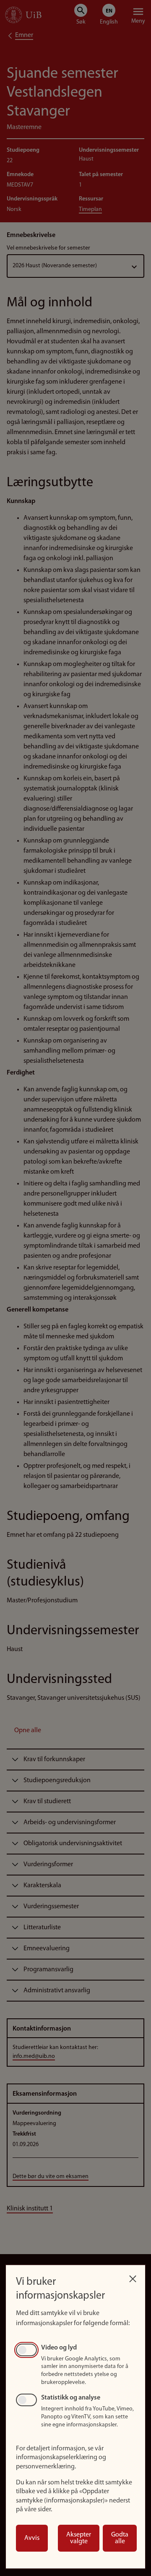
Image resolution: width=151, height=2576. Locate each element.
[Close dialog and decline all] (133, 2277)
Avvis (32, 2538)
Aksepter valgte (79, 2538)
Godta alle (120, 2538)
